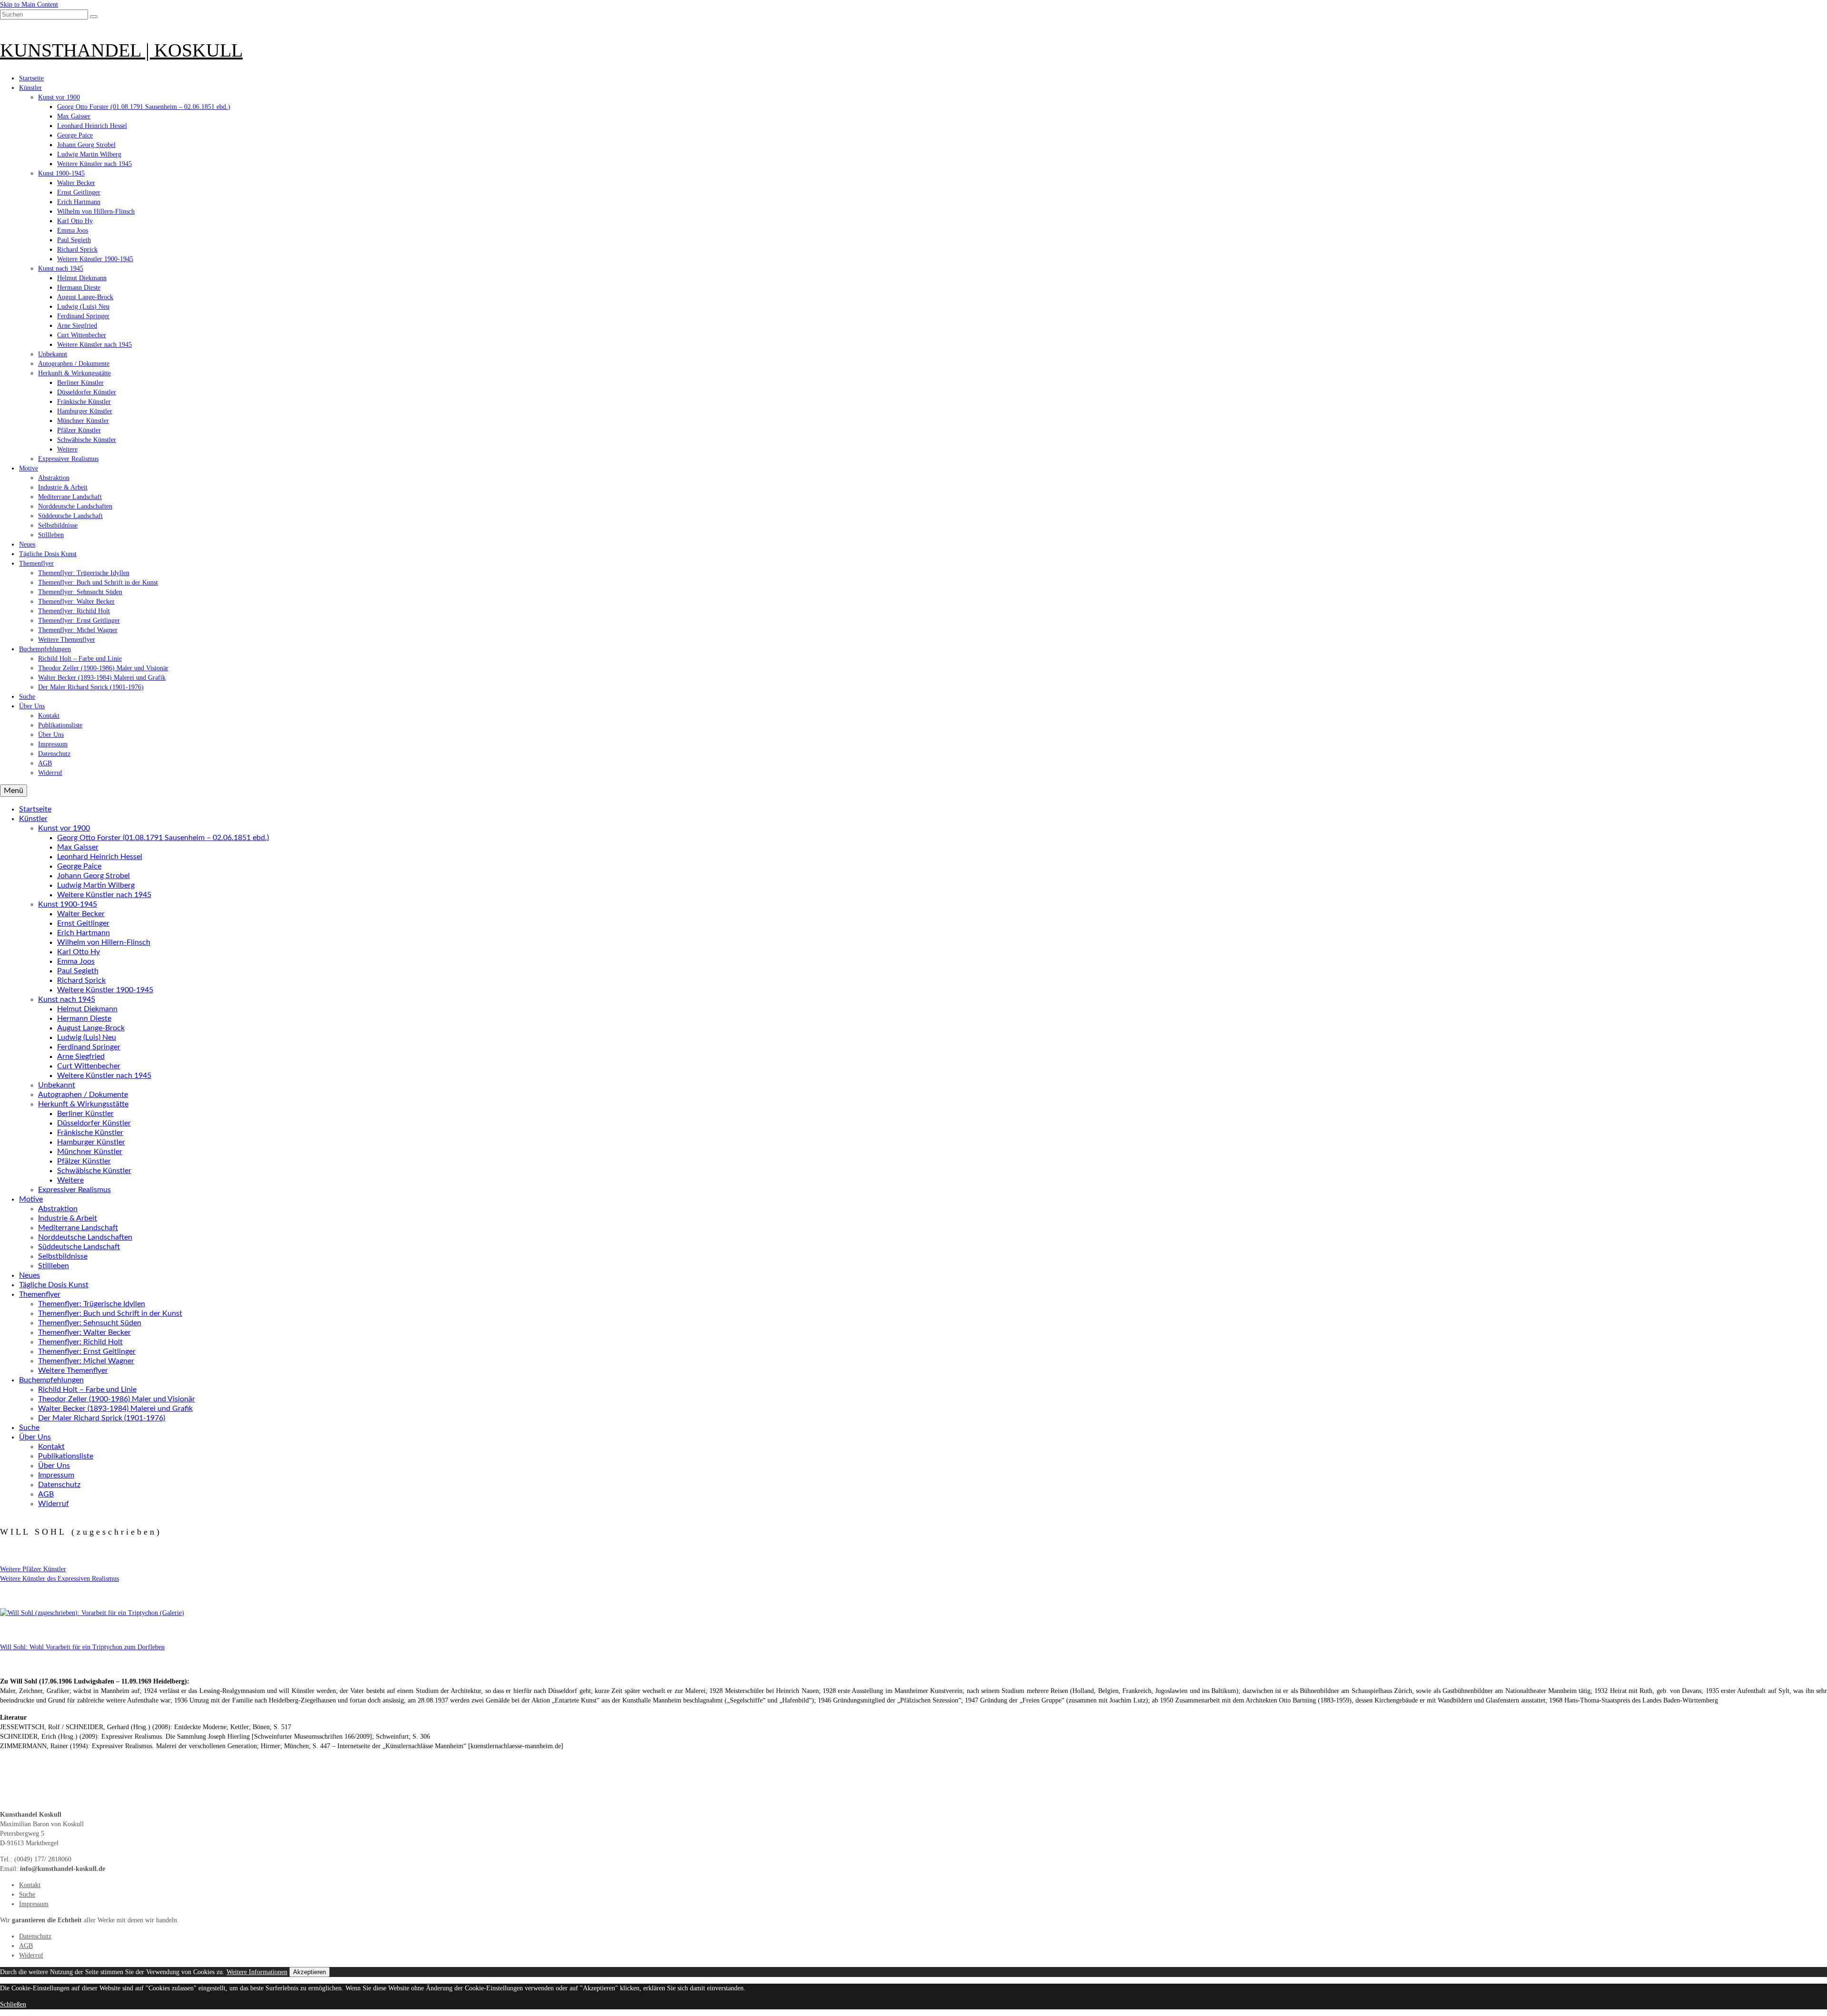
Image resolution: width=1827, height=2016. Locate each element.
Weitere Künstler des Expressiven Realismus (59, 1579)
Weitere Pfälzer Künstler (33, 1569)
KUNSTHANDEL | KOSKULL (121, 50)
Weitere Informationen (257, 1972)
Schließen (13, 2004)
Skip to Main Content (29, 5)
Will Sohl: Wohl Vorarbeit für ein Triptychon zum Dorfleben (82, 1647)
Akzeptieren (309, 1972)
